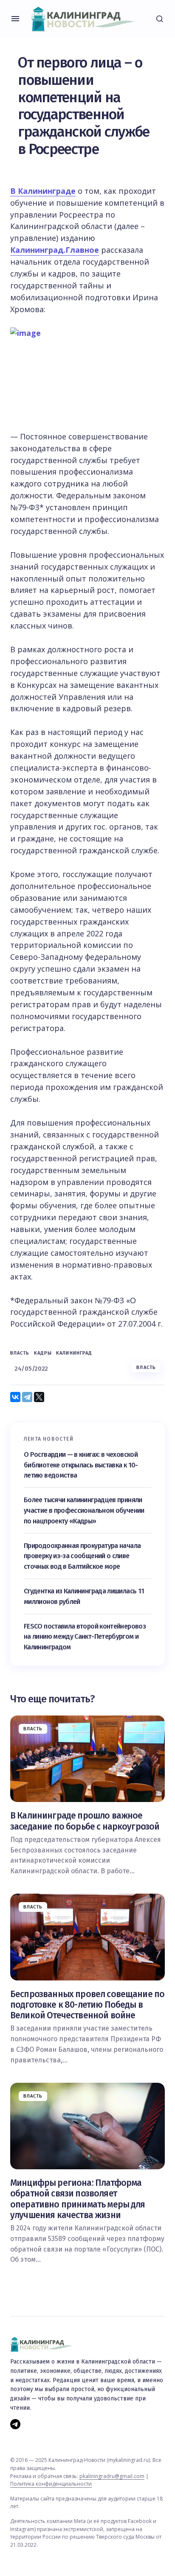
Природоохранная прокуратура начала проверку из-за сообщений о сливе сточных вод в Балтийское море (82, 1556)
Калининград (74, 1353)
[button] (15, 19)
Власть (146, 1368)
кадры (43, 1353)
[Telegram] (27, 1397)
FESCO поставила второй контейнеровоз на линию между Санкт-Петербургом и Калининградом (85, 1637)
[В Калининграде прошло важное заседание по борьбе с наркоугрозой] (87, 1759)
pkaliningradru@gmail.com (112, 2476)
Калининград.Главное (55, 250)
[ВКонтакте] (15, 1397)
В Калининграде (43, 191)
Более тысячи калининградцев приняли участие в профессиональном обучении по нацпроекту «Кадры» (84, 1510)
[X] (39, 1397)
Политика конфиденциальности (51, 2484)
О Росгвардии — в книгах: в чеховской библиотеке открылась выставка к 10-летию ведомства (81, 1465)
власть (20, 1353)
